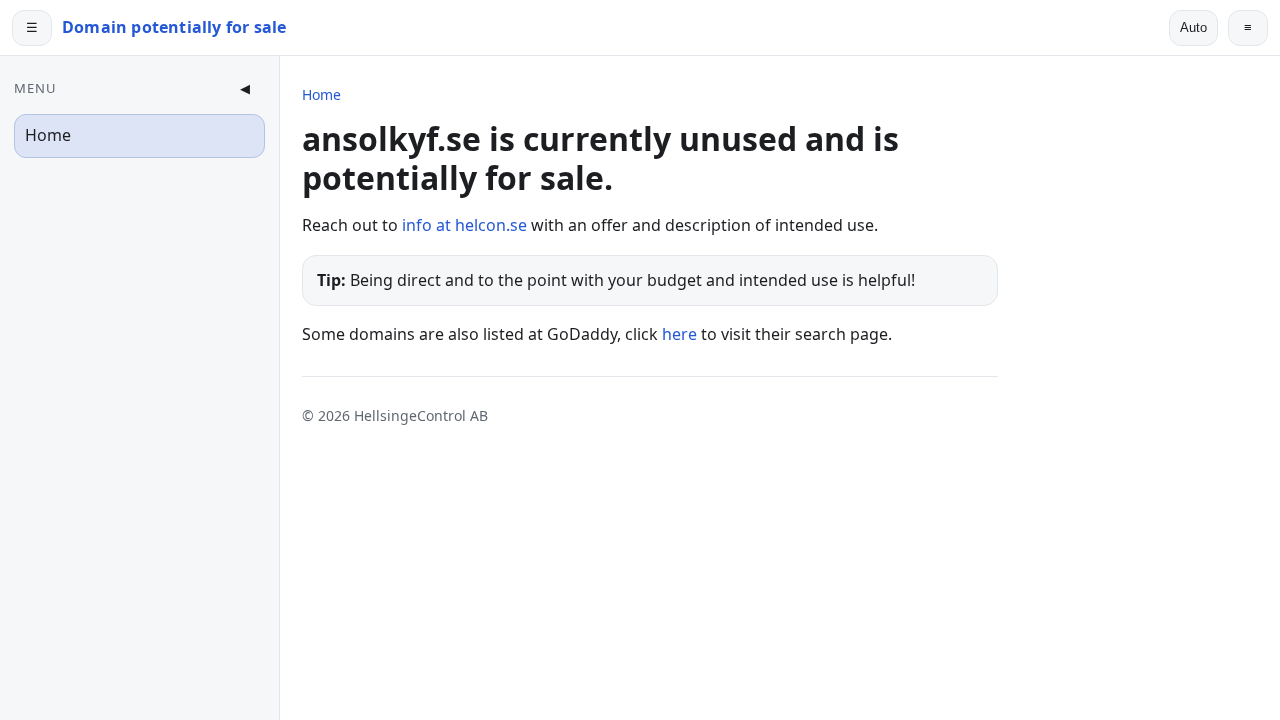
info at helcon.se (464, 225)
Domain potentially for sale (174, 27)
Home (48, 135)
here (679, 334)
